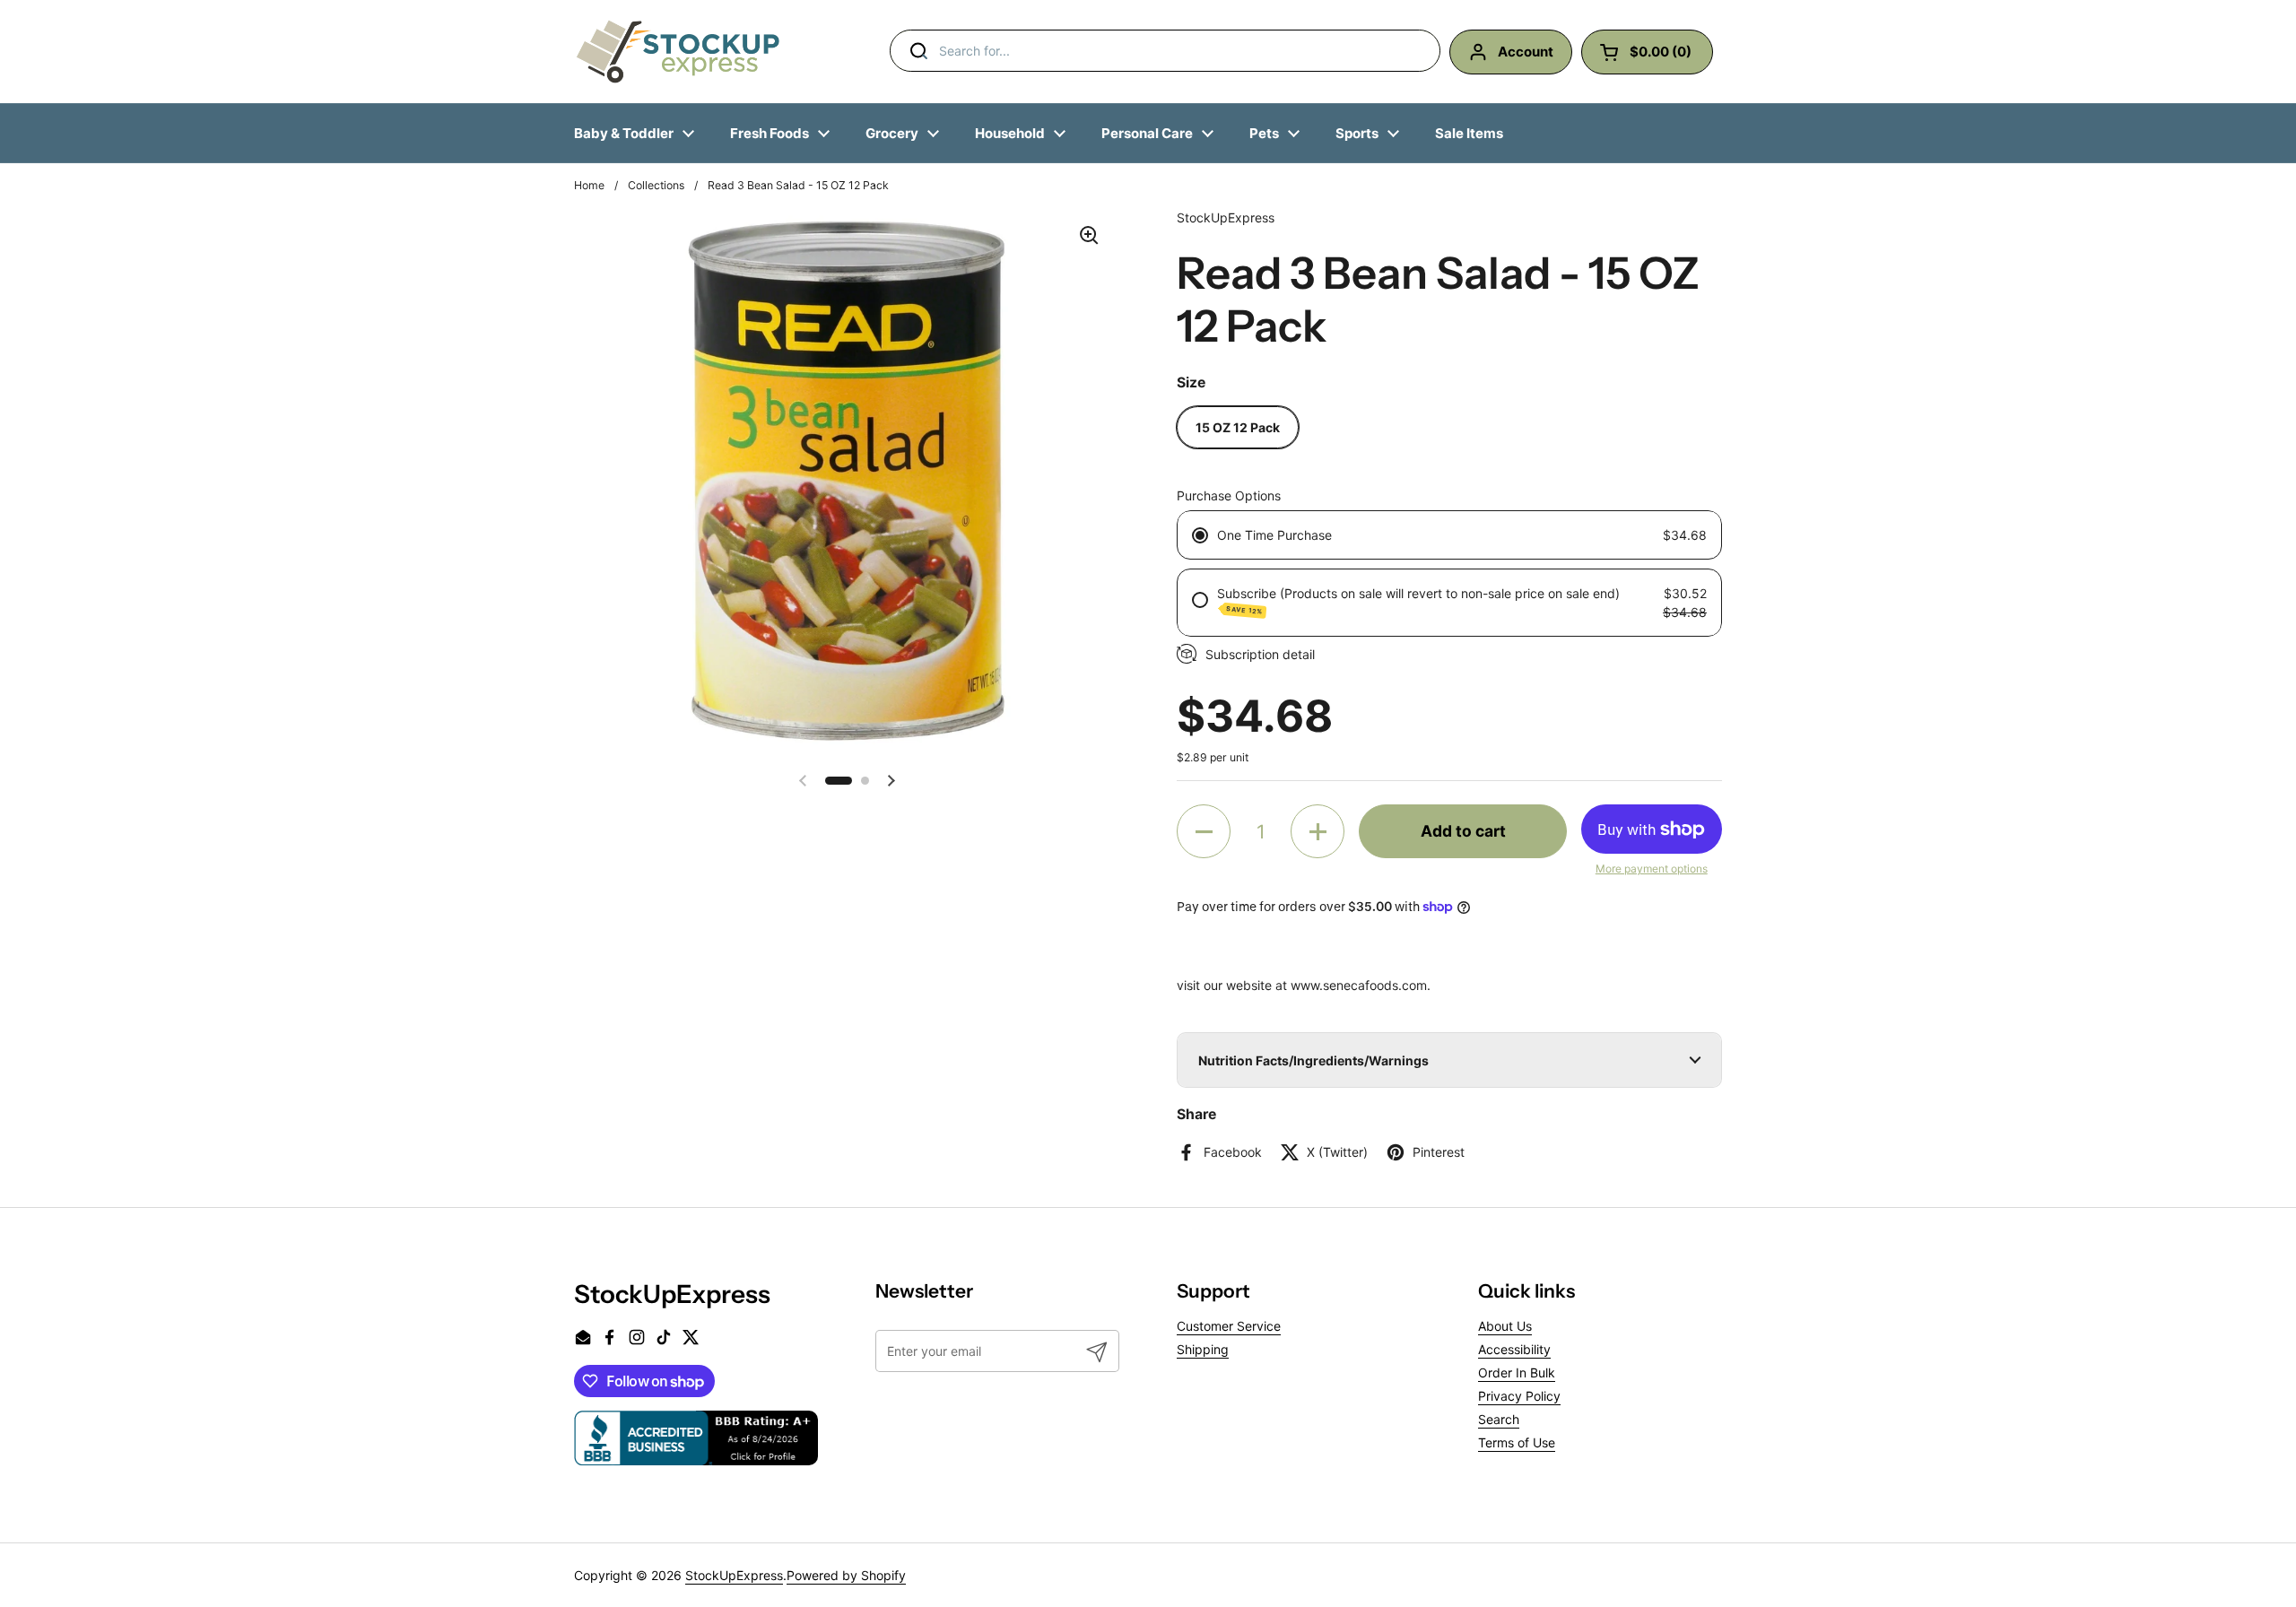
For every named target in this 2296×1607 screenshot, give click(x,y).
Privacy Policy (1519, 1396)
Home (589, 185)
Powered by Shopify (846, 1575)
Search (1499, 1419)
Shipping (1203, 1349)
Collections (656, 185)
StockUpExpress (734, 1575)
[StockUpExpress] (678, 52)
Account (1526, 52)
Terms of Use (1517, 1442)
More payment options (1652, 869)
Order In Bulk (1517, 1372)
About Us (1505, 1326)
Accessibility (1514, 1349)
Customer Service (1229, 1326)
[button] (839, 781)
